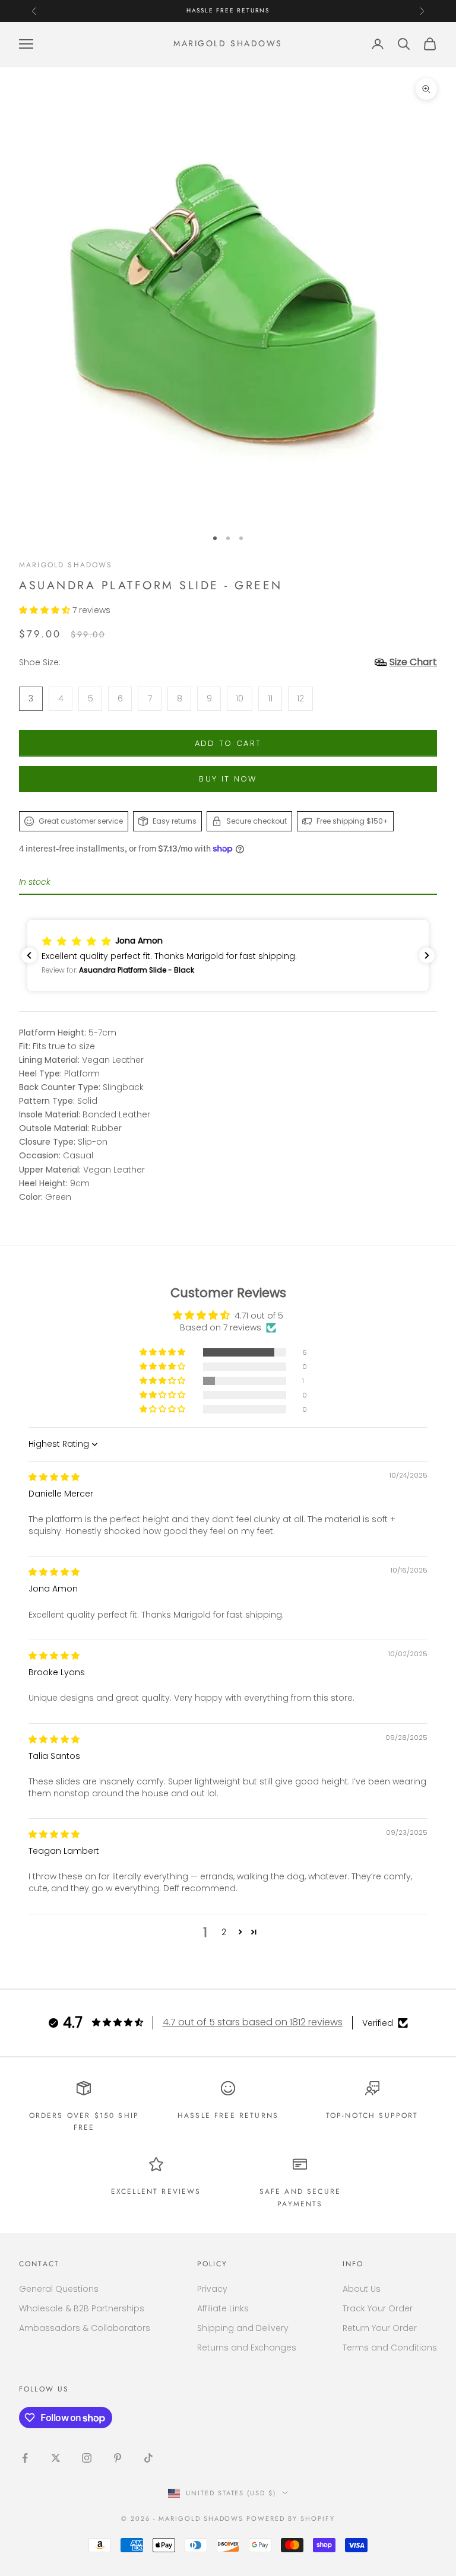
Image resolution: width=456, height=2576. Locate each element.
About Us (362, 2289)
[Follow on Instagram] (87, 2458)
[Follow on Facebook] (25, 2458)
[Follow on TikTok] (148, 2458)
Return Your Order (380, 2328)
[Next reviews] (427, 955)
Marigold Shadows (66, 565)
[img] (54, 1477)
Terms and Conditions (390, 2348)
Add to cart (228, 743)
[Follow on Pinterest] (118, 2458)
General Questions (59, 2289)
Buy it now (228, 779)
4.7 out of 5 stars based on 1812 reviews (253, 2022)
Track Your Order (378, 2308)
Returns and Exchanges (247, 2348)
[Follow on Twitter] (56, 2458)
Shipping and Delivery (243, 2328)
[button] (46, 610)
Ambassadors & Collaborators (85, 2328)
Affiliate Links (223, 2308)
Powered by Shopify (291, 2518)
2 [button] (224, 1932)
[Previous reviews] (29, 955)
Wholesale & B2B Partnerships (82, 2308)
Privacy (212, 2289)
